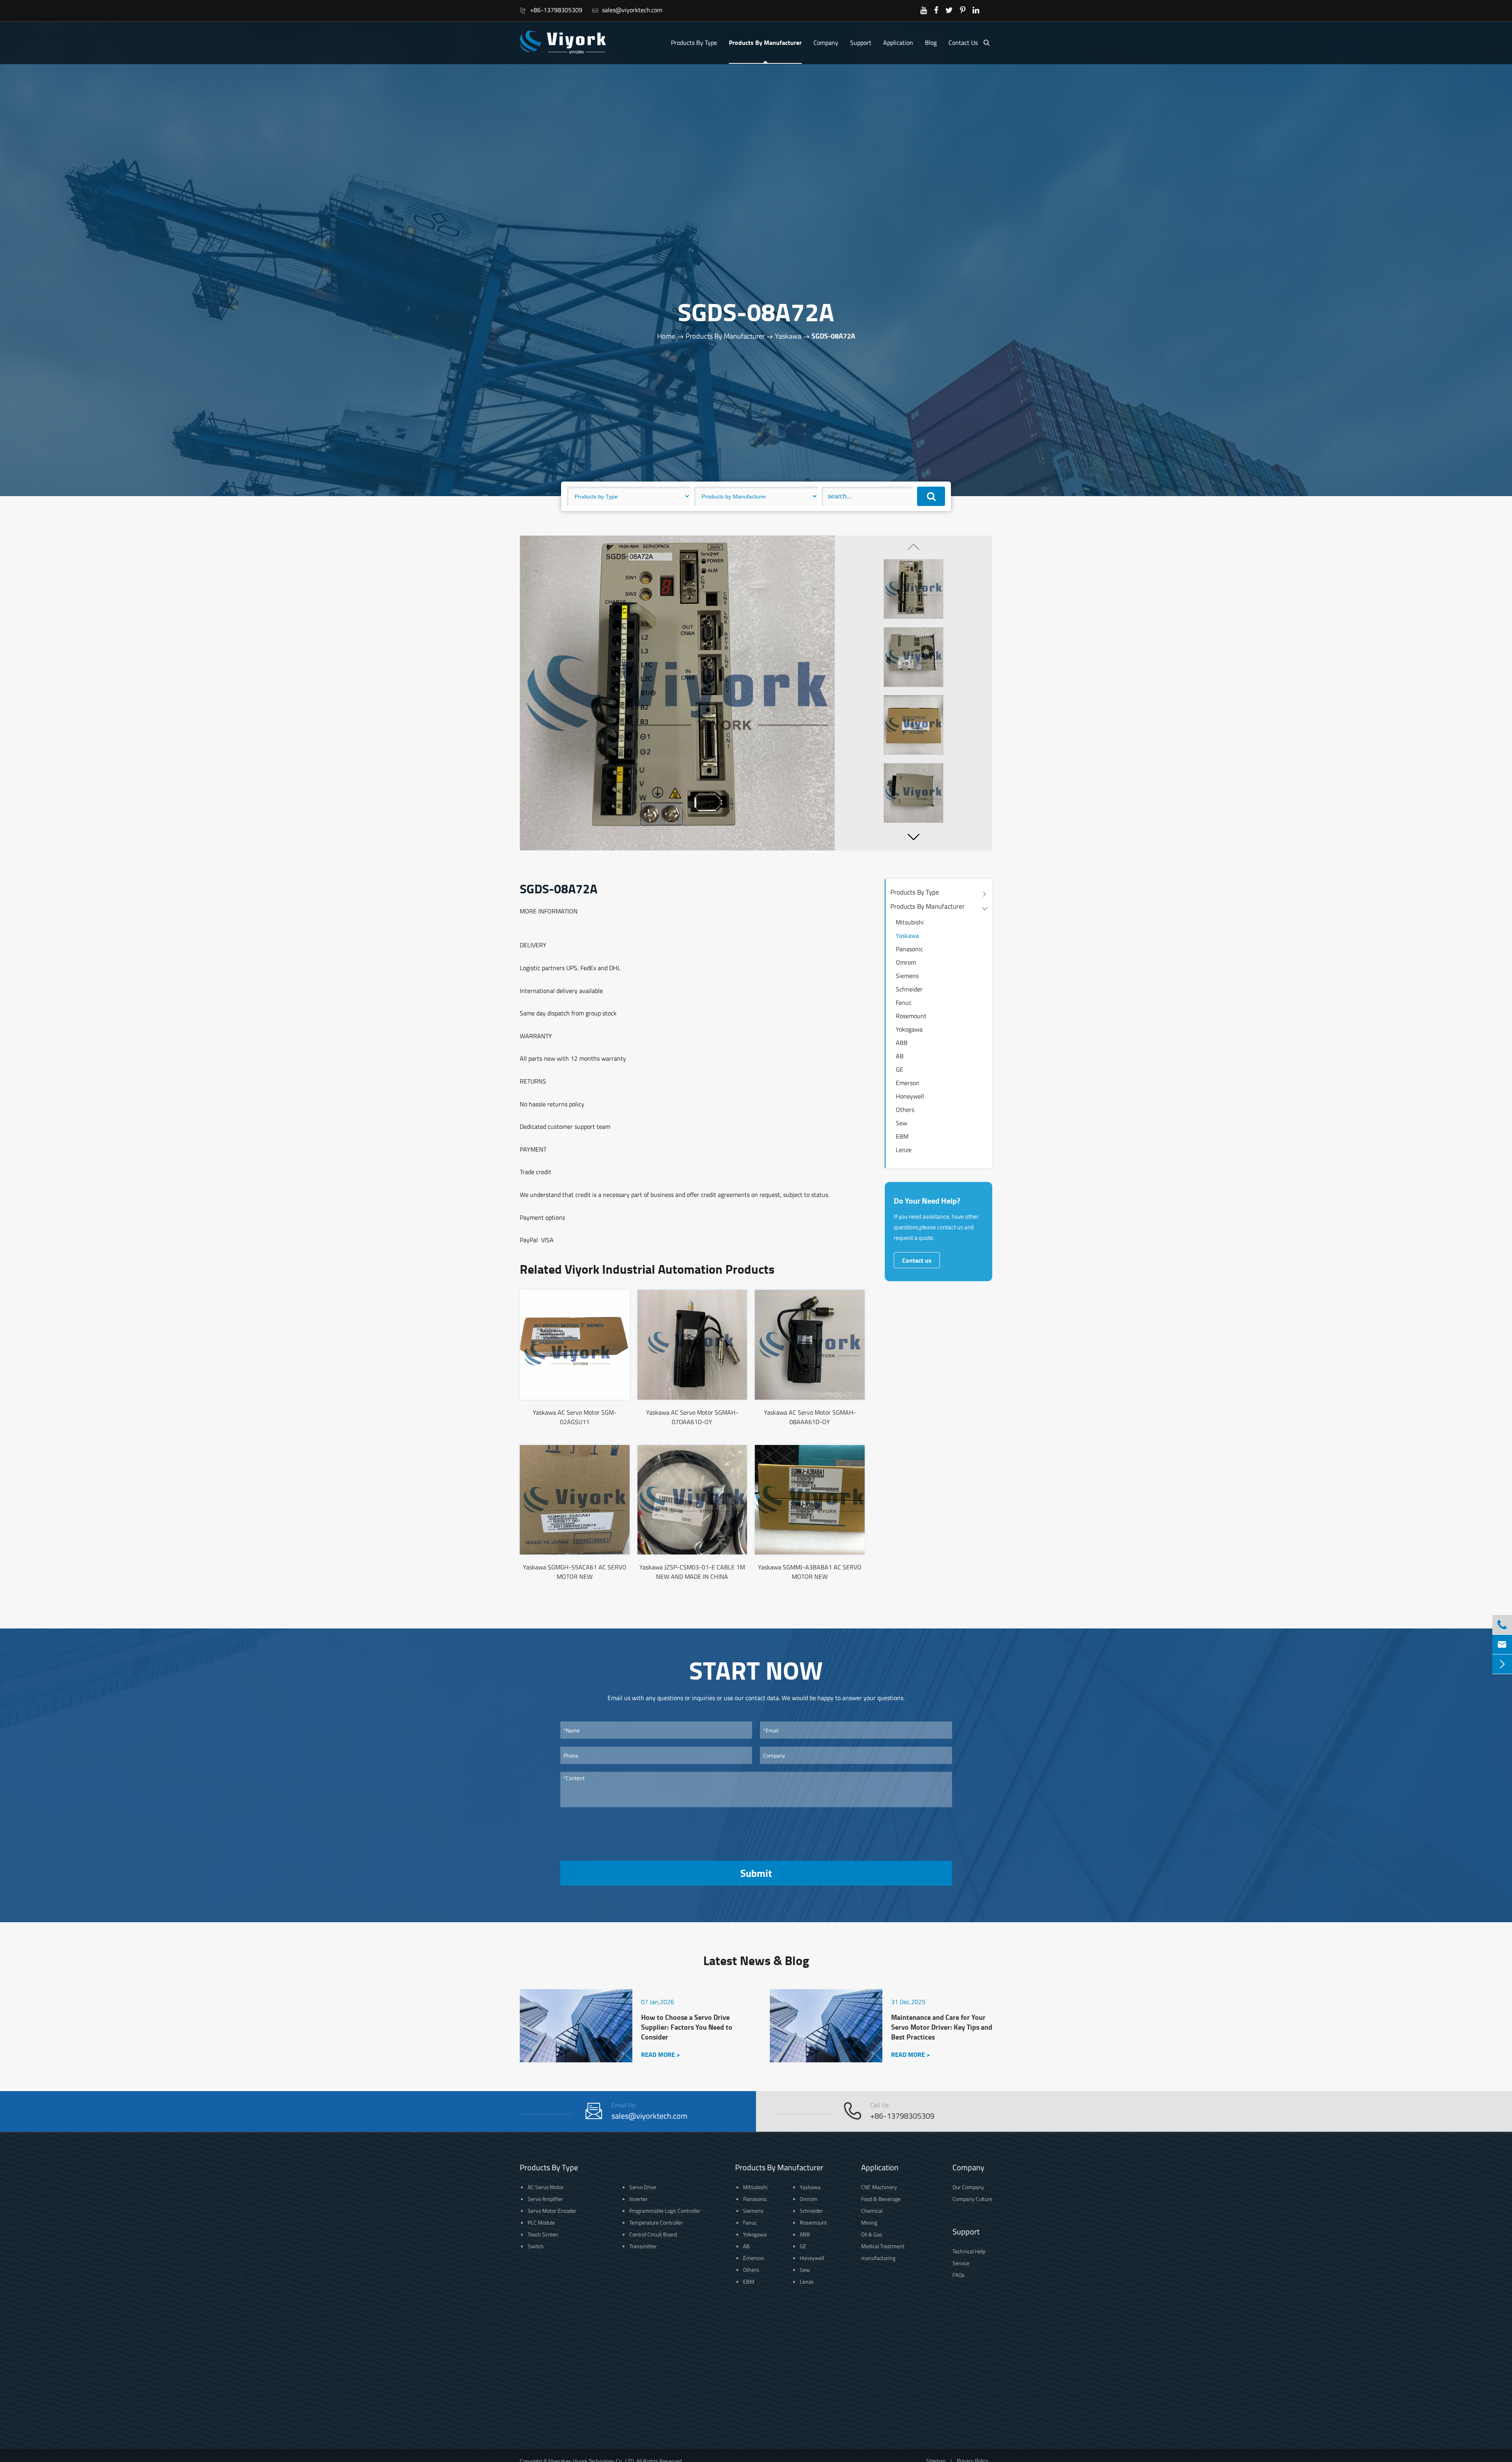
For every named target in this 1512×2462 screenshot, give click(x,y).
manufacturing (878, 2258)
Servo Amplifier (545, 2199)
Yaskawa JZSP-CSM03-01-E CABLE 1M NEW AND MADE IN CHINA (692, 1572)
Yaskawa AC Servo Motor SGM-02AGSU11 (575, 1417)
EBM (902, 1136)
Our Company (968, 2187)
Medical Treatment (883, 2246)
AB (900, 1056)
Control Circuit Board (653, 2234)
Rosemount (911, 1016)
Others (905, 1110)
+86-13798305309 (551, 10)
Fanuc (904, 1002)
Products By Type (694, 43)
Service (961, 2263)
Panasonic (909, 949)
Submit (756, 1873)
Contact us (917, 1260)
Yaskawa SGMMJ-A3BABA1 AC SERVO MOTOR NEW (810, 1572)
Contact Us (963, 43)
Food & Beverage (881, 2199)
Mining (869, 2222)
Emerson (908, 1083)
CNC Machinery (879, 2187)
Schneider (909, 989)
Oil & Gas (872, 2234)
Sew (901, 1123)
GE (900, 1069)
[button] (913, 837)
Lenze (904, 1150)
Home (666, 336)
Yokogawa (909, 1029)
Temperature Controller (656, 2222)
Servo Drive (643, 2187)
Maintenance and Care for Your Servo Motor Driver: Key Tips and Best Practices (942, 2027)
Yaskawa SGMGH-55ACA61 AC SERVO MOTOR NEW (575, 1572)
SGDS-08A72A (833, 336)
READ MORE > (661, 2054)
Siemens (907, 976)
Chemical (872, 2211)
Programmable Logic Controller (665, 2211)
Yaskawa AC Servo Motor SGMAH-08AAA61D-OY (810, 1417)
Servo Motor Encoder (552, 2211)
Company (826, 43)
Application (898, 43)
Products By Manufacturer (765, 42)
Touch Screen (543, 2234)
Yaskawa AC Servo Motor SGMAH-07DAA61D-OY (692, 1417)
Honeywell (910, 1096)
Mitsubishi (910, 922)
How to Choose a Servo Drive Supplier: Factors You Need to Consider (687, 2027)
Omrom (906, 962)
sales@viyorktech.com (627, 10)
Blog (931, 43)
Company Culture (972, 2199)
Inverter (638, 2199)
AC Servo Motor (546, 2187)
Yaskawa (788, 336)
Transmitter (643, 2246)
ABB (902, 1043)
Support (861, 43)
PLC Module (541, 2222)
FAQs (959, 2275)
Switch (536, 2246)
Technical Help (969, 2251)
